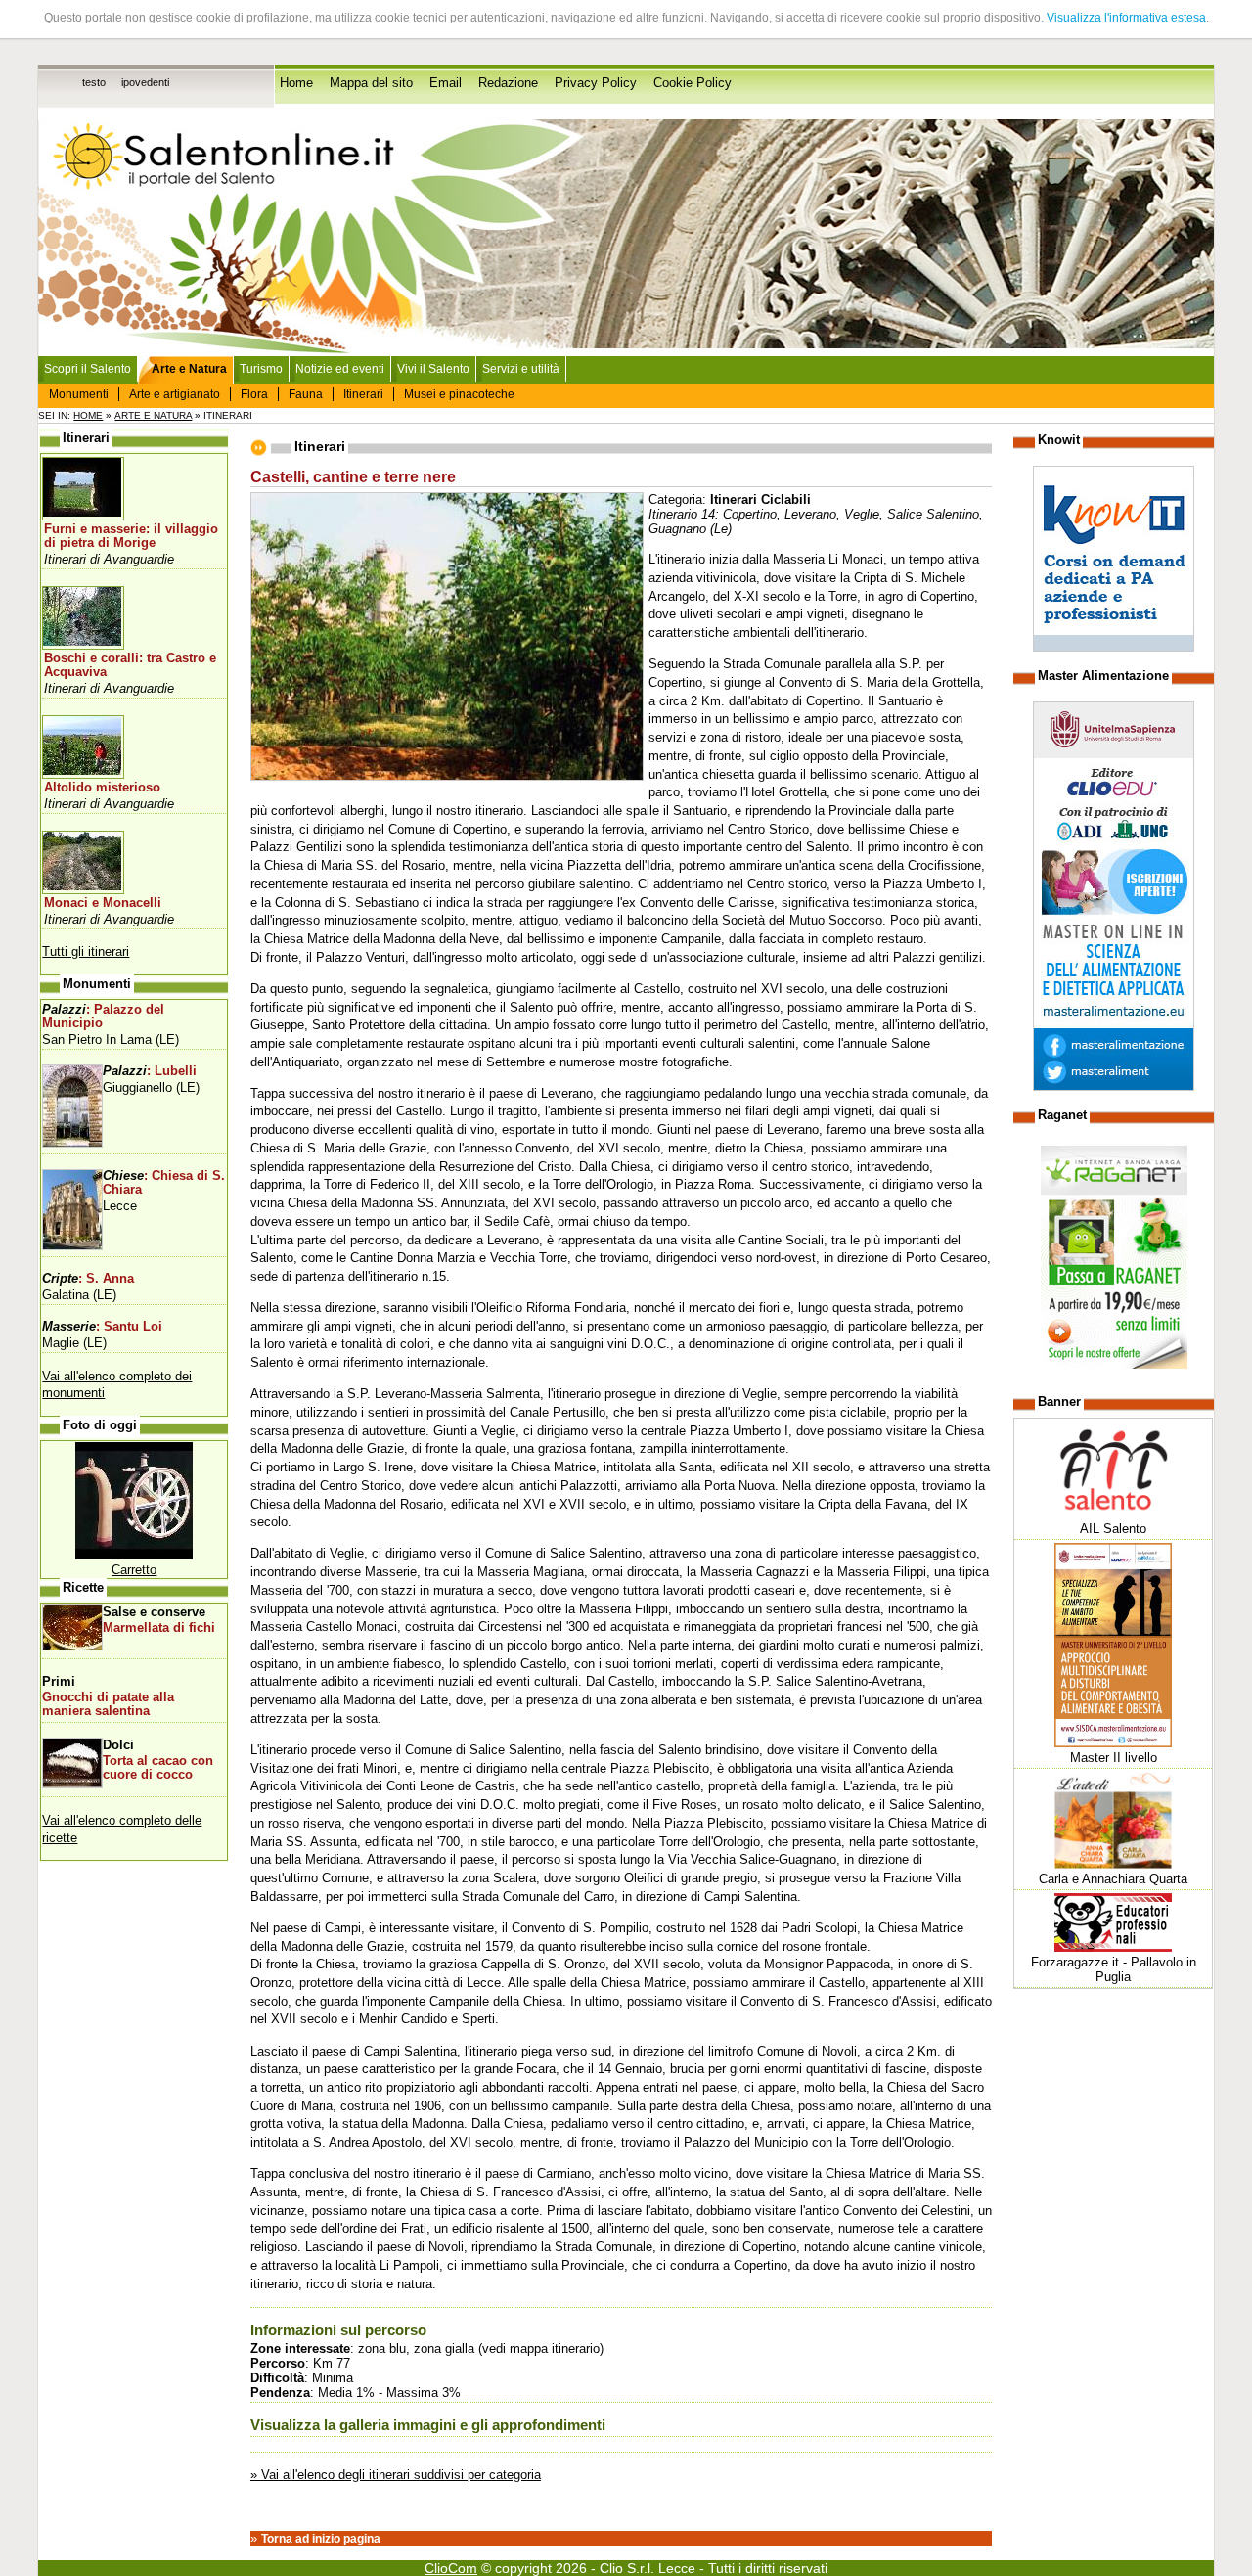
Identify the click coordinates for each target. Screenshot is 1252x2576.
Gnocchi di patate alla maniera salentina (108, 1704)
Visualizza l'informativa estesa (1126, 18)
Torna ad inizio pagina (321, 2539)
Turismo (261, 369)
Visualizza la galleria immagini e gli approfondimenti (428, 2425)
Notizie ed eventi (340, 369)
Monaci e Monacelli (103, 903)
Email (446, 83)
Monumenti (79, 394)
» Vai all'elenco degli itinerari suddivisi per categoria (396, 2475)
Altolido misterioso (102, 788)
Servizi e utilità (521, 369)
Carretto (134, 1570)
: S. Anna (88, 1279)
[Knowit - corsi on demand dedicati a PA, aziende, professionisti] (1114, 647)
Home (296, 83)
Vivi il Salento (433, 369)
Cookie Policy (693, 83)
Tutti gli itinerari (86, 951)
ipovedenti (145, 82)
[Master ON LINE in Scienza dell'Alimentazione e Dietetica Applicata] (1114, 1086)
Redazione (508, 83)
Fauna (306, 394)
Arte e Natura (153, 415)
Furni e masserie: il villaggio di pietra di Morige (131, 536)
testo (94, 82)
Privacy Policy (596, 83)
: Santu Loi (102, 1327)
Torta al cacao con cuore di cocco (158, 1768)
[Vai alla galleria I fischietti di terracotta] (134, 1555)
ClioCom (451, 2568)
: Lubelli (150, 1071)
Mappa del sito (371, 83)
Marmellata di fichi (159, 1628)
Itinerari (363, 394)
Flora (254, 394)
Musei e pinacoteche (459, 394)
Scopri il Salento (88, 369)
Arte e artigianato (175, 394)
